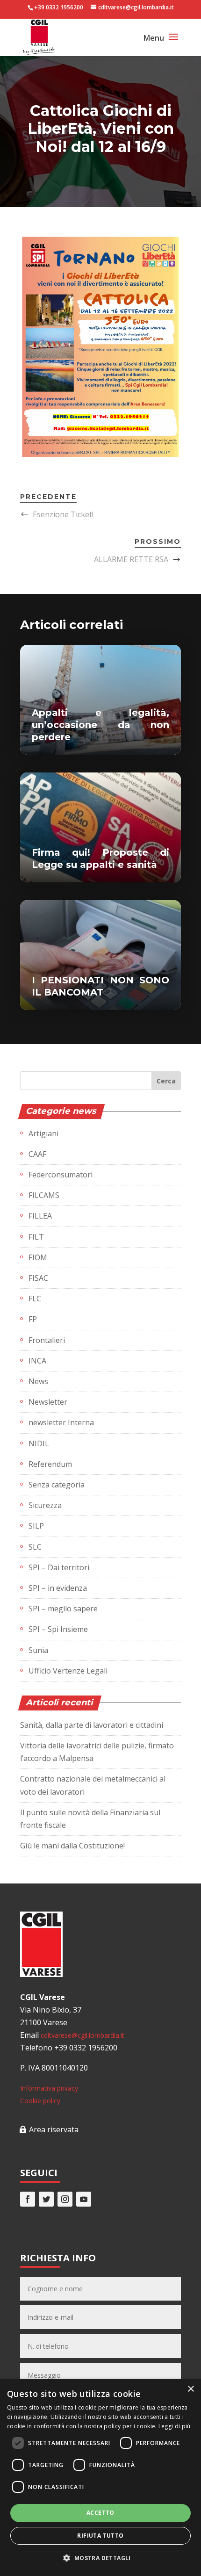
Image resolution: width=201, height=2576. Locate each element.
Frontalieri (47, 1340)
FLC (35, 1299)
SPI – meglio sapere (63, 1609)
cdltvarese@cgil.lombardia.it (83, 2035)
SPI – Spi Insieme (58, 1629)
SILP (36, 1526)
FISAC (38, 1278)
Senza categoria (57, 1485)
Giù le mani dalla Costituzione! (72, 1846)
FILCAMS (44, 1195)
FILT (36, 1237)
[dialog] (100, 2478)
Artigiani (43, 1133)
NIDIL (39, 1443)
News (38, 1381)
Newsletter (48, 1402)
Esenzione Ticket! (63, 514)
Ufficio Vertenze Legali (68, 1671)
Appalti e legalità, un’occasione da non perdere (100, 725)
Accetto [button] (100, 2513)
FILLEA (40, 1216)
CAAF (37, 1154)
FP (33, 1319)
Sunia (38, 1650)
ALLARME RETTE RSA (131, 559)
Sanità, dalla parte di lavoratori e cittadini (92, 1725)
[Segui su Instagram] (65, 2199)
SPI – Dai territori (59, 1567)
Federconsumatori (61, 1175)
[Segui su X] (46, 2199)
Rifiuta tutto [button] (100, 2536)
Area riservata (54, 2129)
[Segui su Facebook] (28, 2199)
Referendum (50, 1464)
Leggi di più (175, 2426)
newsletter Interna (61, 1422)
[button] (100, 2558)
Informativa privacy (49, 2088)
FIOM (38, 1257)
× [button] (190, 2389)
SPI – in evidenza (58, 1588)
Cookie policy (40, 2101)
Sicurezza (45, 1505)
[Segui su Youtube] (84, 2199)
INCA (37, 1361)
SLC (35, 1547)
